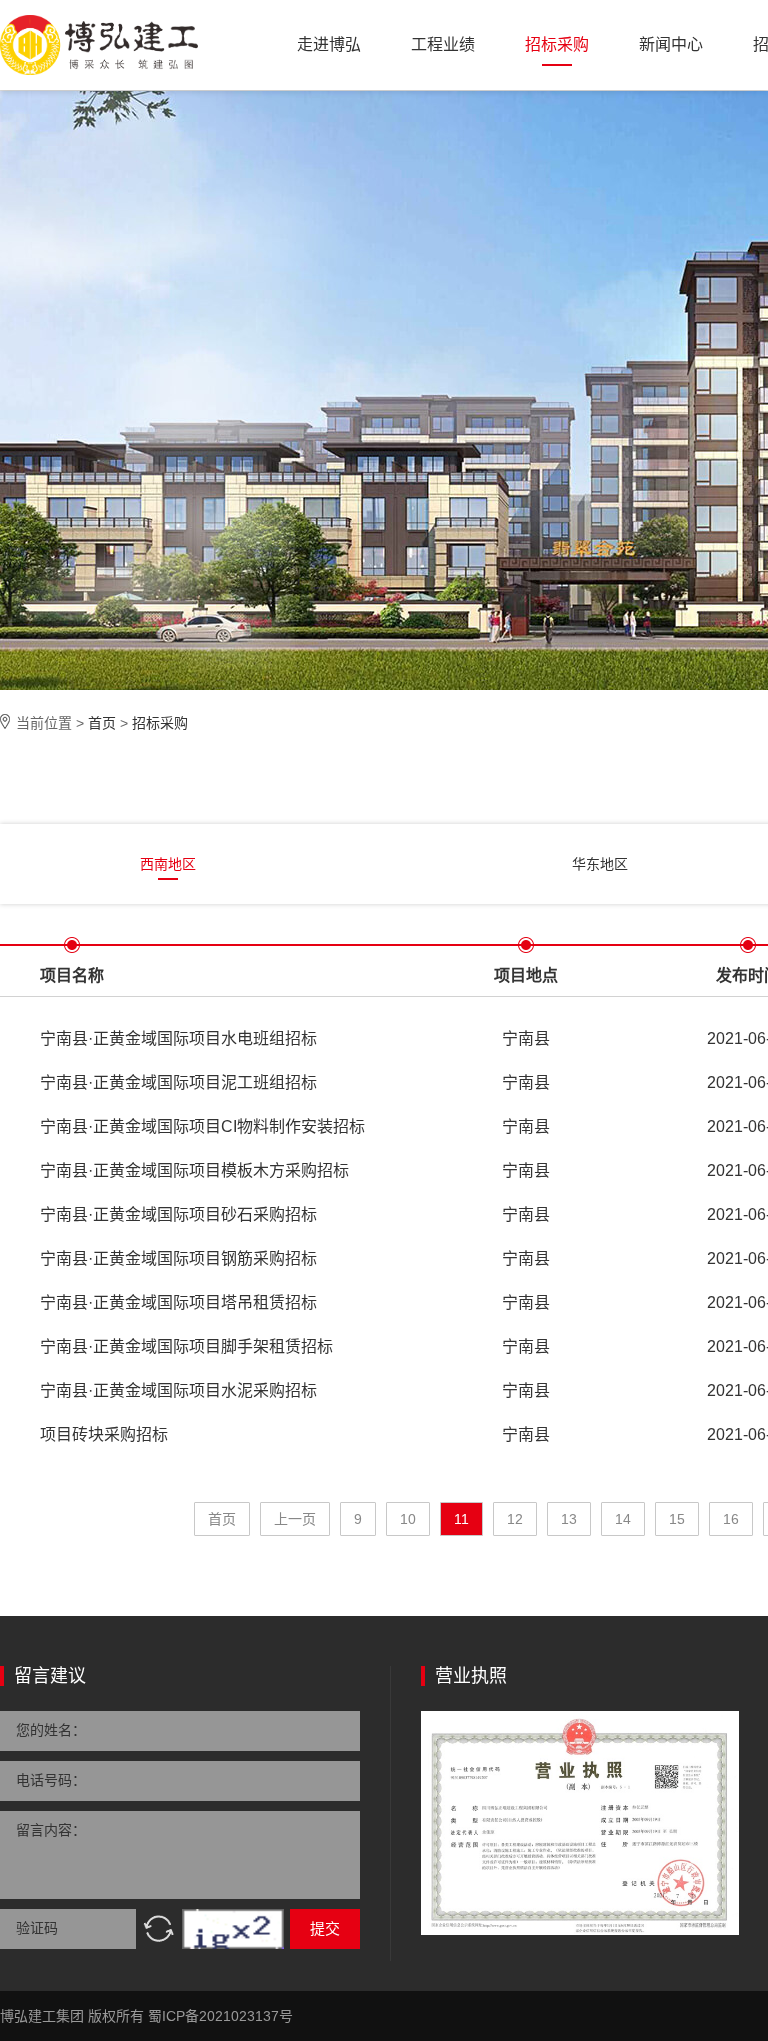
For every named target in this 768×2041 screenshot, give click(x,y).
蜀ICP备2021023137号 (220, 2016)
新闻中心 (671, 44)
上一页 (295, 1519)
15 (677, 1519)
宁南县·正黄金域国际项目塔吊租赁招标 (178, 1302)
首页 (102, 723)
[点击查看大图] (580, 1823)
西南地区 (168, 864)
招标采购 (557, 44)
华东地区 (600, 864)
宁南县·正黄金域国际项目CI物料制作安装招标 (202, 1126)
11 (461, 1519)
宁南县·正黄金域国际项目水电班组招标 (178, 1038)
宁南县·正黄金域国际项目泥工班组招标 (178, 1082)
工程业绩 (443, 44)
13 (569, 1519)
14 (623, 1519)
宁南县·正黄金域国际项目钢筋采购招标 (178, 1258)
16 (731, 1519)
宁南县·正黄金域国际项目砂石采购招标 (178, 1214)
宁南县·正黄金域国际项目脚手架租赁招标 (186, 1346)
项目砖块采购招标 (104, 1434)
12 (515, 1519)
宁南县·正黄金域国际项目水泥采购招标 (178, 1390)
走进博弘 (329, 44)
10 (408, 1519)
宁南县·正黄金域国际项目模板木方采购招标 (194, 1170)
